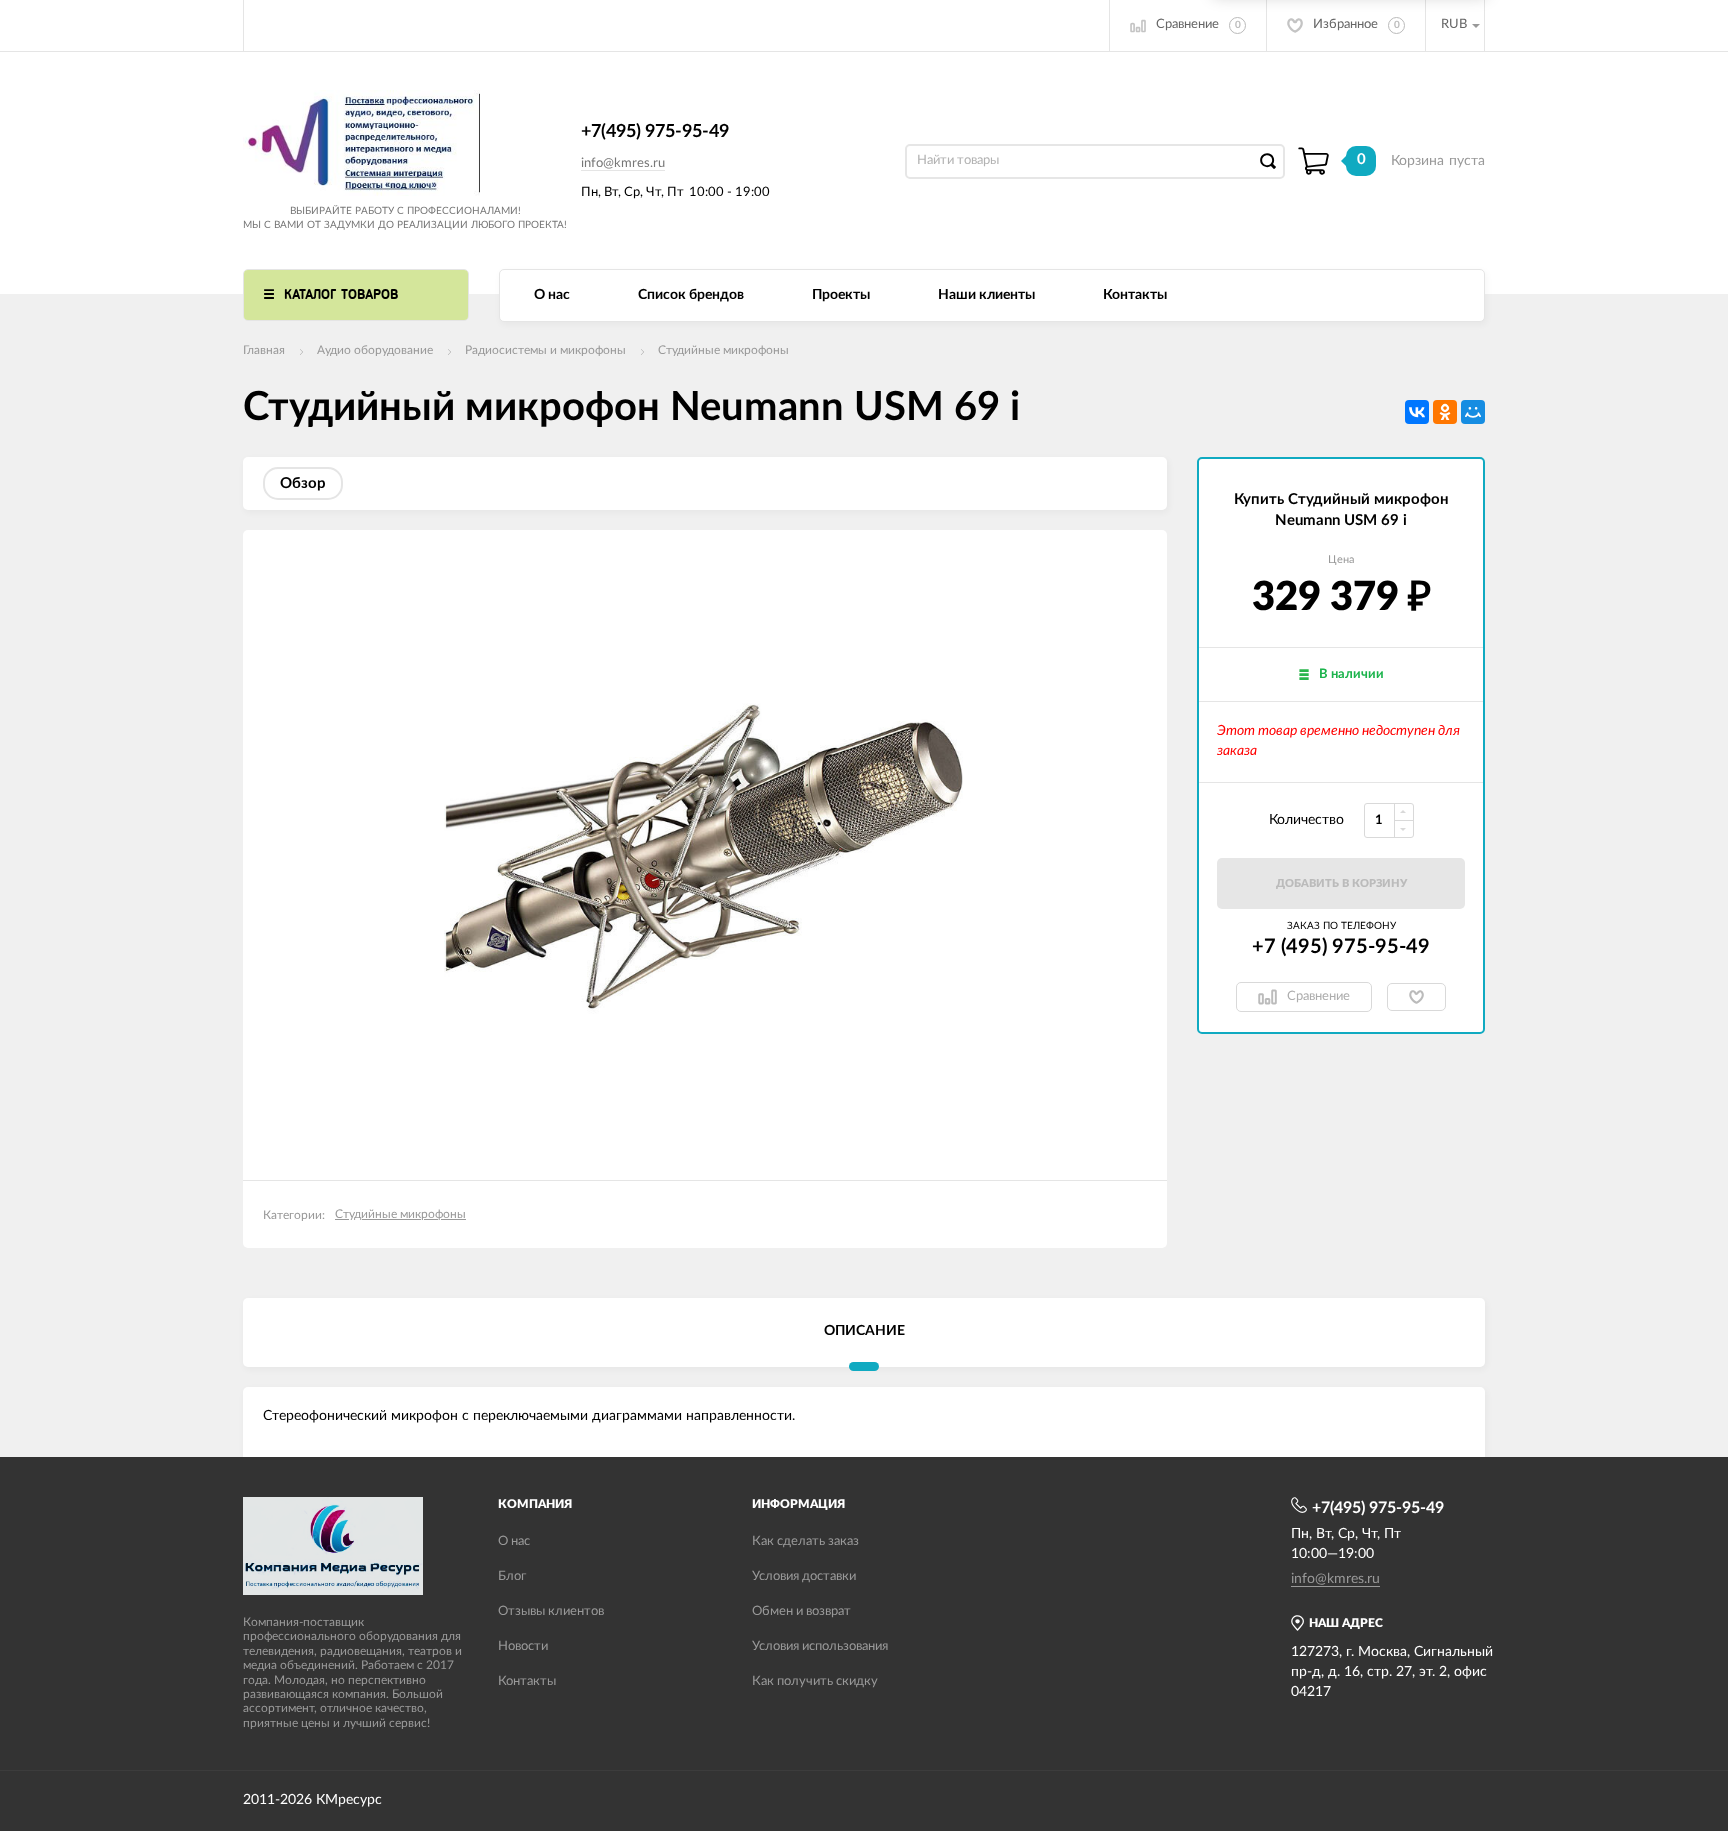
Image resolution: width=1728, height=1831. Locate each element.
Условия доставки (804, 1576)
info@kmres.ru (623, 163)
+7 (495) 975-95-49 (1341, 947)
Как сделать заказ (805, 1541)
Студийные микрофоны (723, 350)
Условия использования (820, 1646)
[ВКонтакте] (1417, 412)
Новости (523, 1646)
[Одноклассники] (1445, 412)
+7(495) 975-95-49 (655, 132)
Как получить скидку (815, 1681)
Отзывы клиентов (551, 1611)
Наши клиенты (986, 295)
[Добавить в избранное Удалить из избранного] (1416, 997)
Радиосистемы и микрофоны (545, 350)
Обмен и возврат (801, 1611)
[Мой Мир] (1473, 412)
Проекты (841, 295)
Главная (264, 350)
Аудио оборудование (375, 350)
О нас (552, 295)
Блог (512, 1576)
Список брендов (691, 295)
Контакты (1135, 295)
